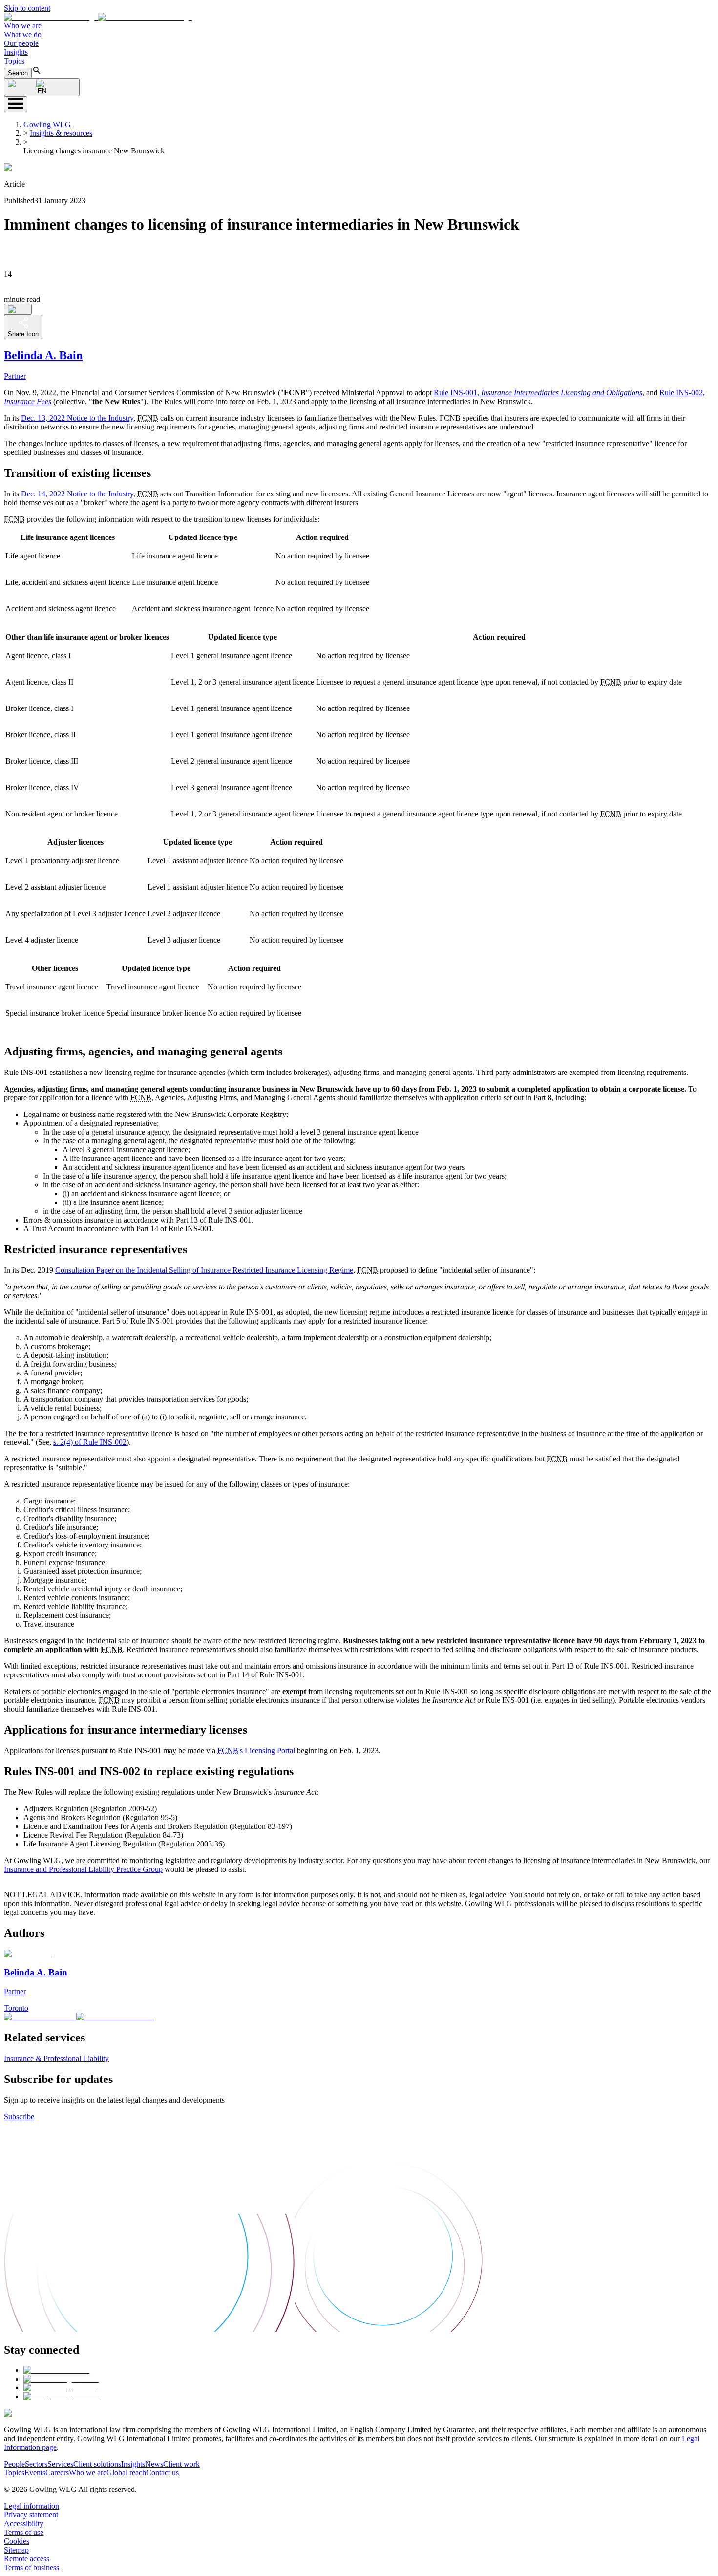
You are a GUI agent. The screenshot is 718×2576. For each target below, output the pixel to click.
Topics (14, 61)
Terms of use (24, 2532)
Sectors (36, 2464)
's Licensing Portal (256, 1750)
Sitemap (16, 2550)
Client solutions (97, 2464)
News (154, 2464)
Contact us (162, 2473)
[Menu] (16, 104)
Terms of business (32, 2567)
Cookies (17, 2541)
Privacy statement (31, 2515)
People (14, 2464)
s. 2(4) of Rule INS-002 (90, 1442)
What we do (23, 34)
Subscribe (19, 2116)
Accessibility (24, 2523)
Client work (181, 2464)
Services (60, 2464)
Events (35, 2473)
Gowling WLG (47, 124)
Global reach (126, 2473)
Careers (57, 2473)
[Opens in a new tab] (56, 2370)
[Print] (18, 309)
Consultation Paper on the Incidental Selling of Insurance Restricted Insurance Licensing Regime (204, 1270)
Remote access (27, 2559)
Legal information (32, 2506)
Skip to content (27, 8)
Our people (21, 43)
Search (18, 73)
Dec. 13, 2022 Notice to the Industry (77, 418)
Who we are (23, 26)
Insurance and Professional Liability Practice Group (83, 1869)
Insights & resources (61, 133)
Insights (16, 52)
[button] (98, 17)
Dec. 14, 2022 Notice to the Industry (77, 494)
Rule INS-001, (538, 393)
